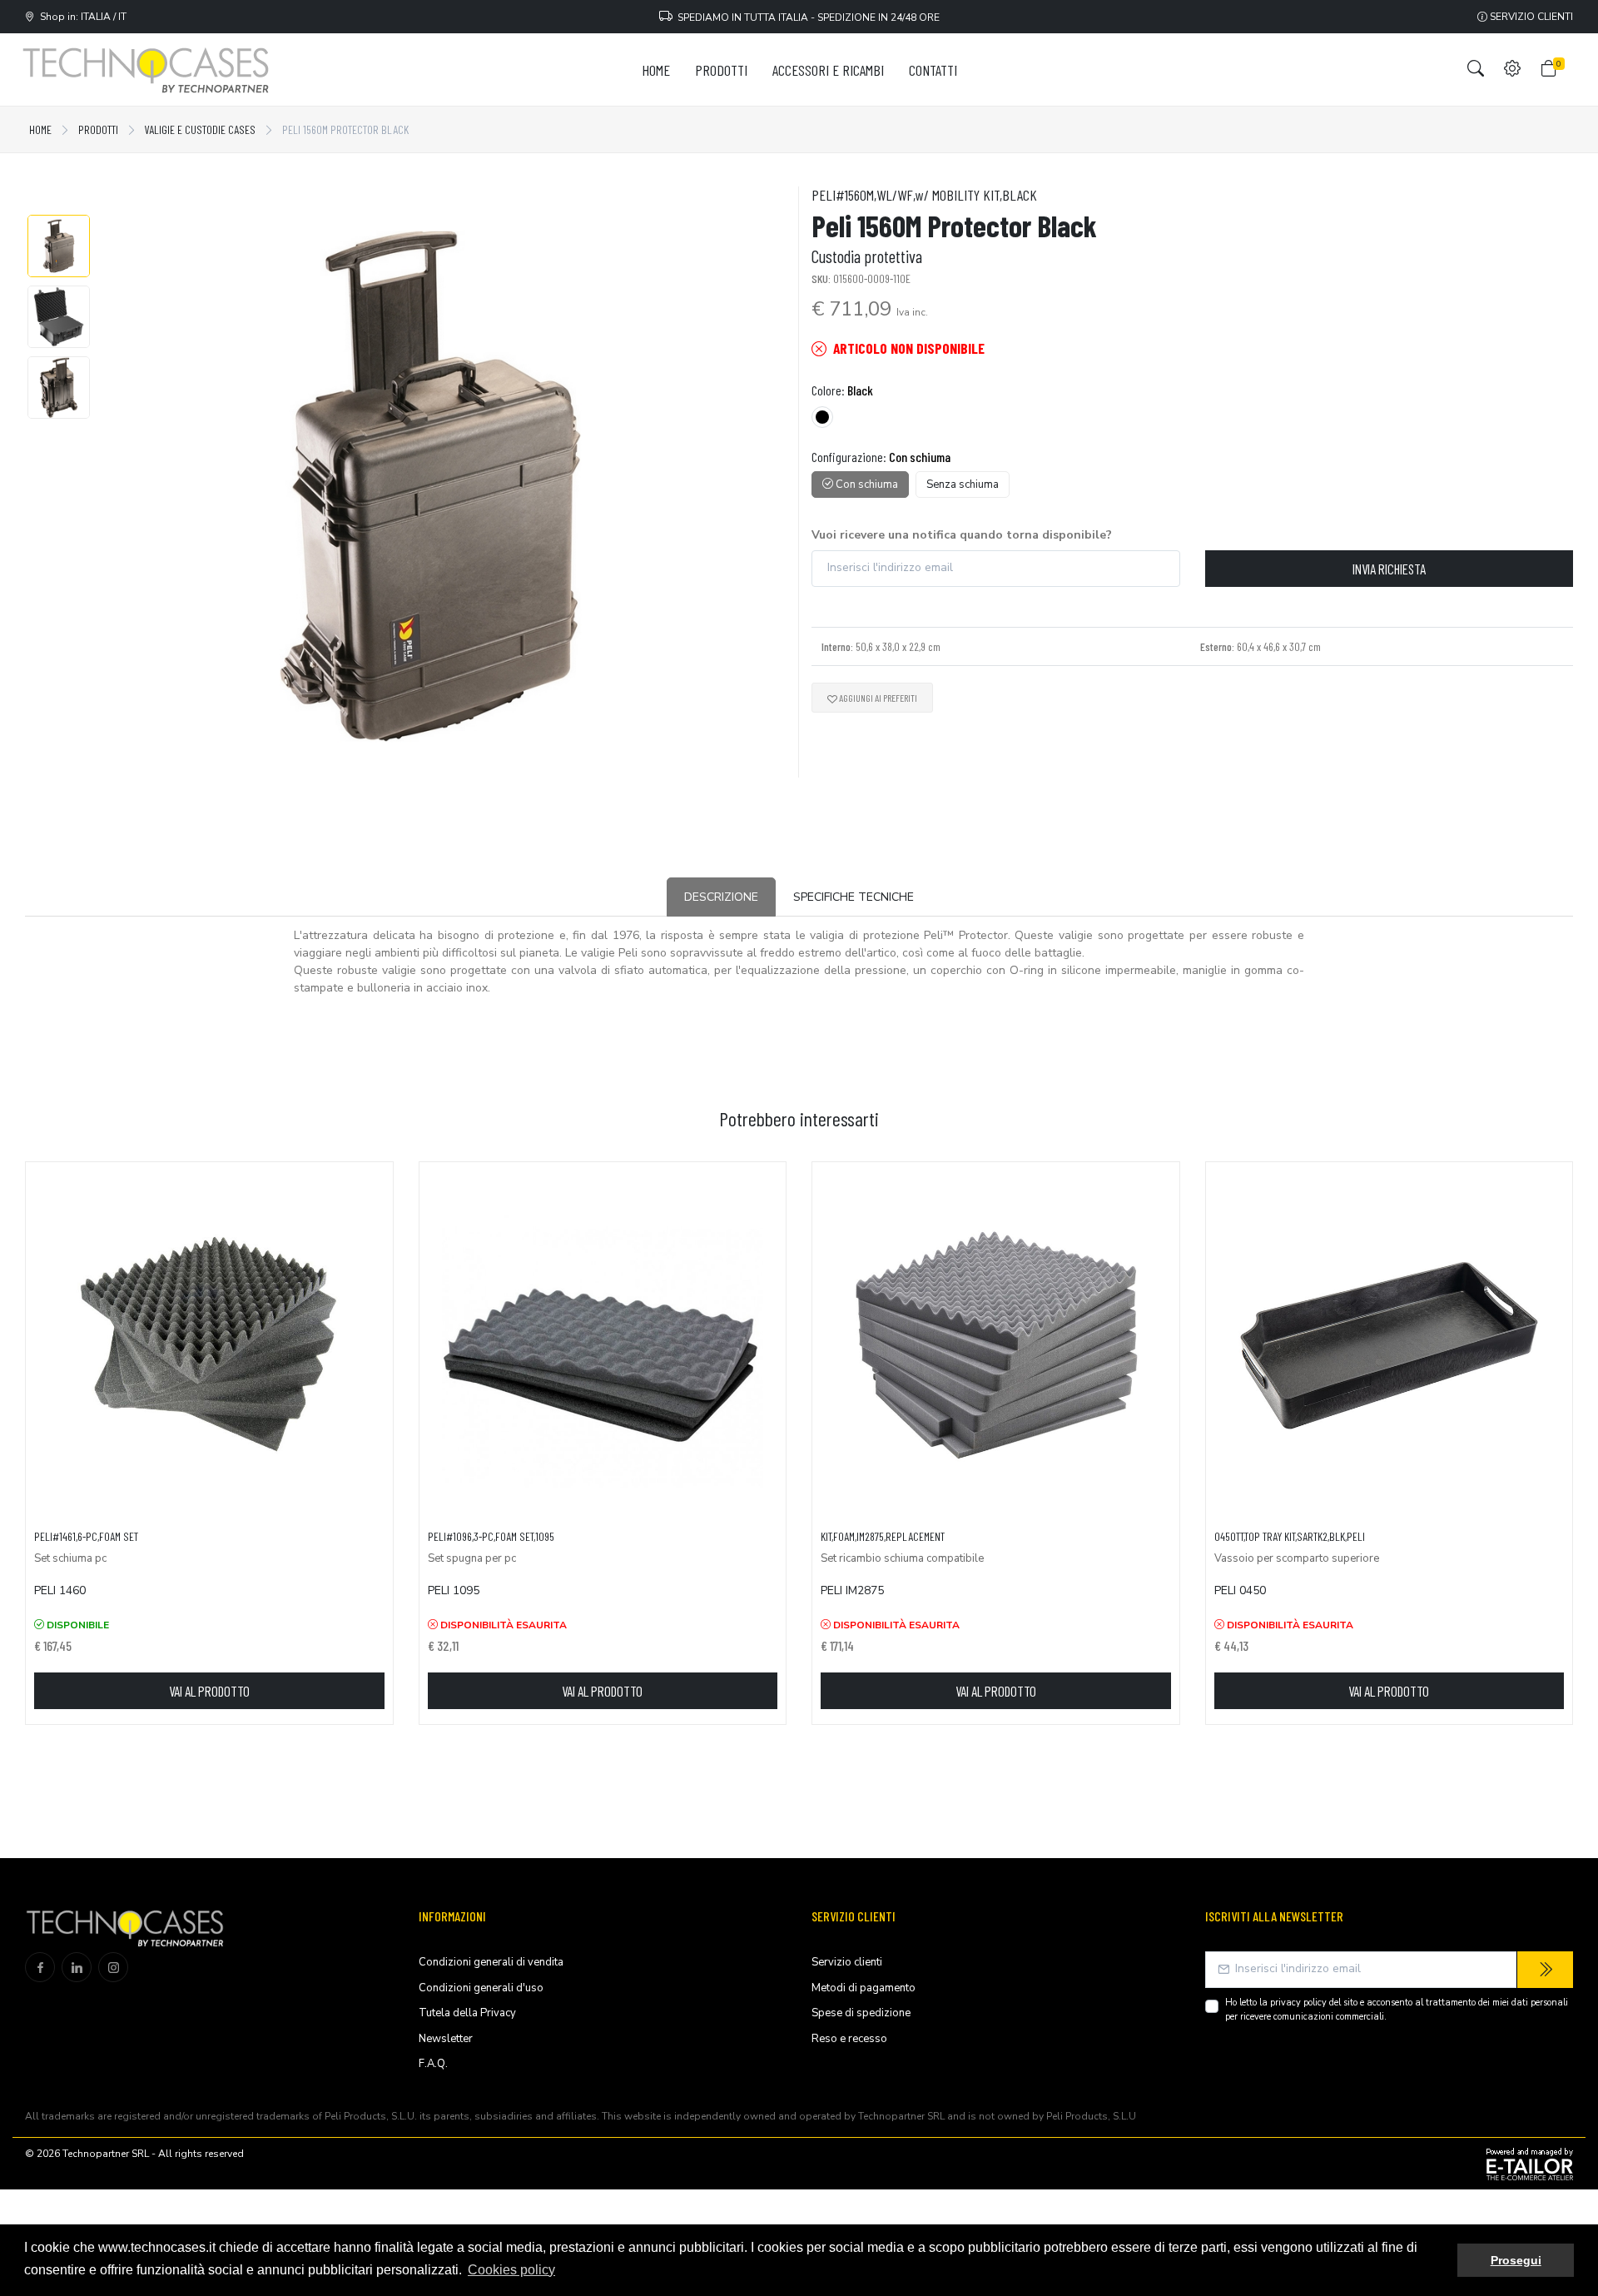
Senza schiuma (963, 485)
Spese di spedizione (861, 2013)
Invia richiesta (1389, 569)
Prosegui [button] (1516, 2260)
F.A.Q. (433, 2064)
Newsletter (446, 2039)
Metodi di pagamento (864, 1988)
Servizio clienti (1530, 17)
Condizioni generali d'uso (481, 1988)
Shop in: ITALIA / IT (81, 17)
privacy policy (1298, 2003)
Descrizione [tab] (721, 897)
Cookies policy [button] (511, 2270)
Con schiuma (866, 485)
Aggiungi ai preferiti (877, 698)
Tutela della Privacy (467, 2013)
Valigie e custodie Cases (200, 129)
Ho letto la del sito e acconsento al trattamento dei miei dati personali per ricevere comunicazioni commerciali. (1397, 2010)
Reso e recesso (849, 2039)
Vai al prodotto (209, 1691)
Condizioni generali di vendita (491, 1962)
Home (40, 129)
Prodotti (98, 129)
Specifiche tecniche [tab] (854, 897)
